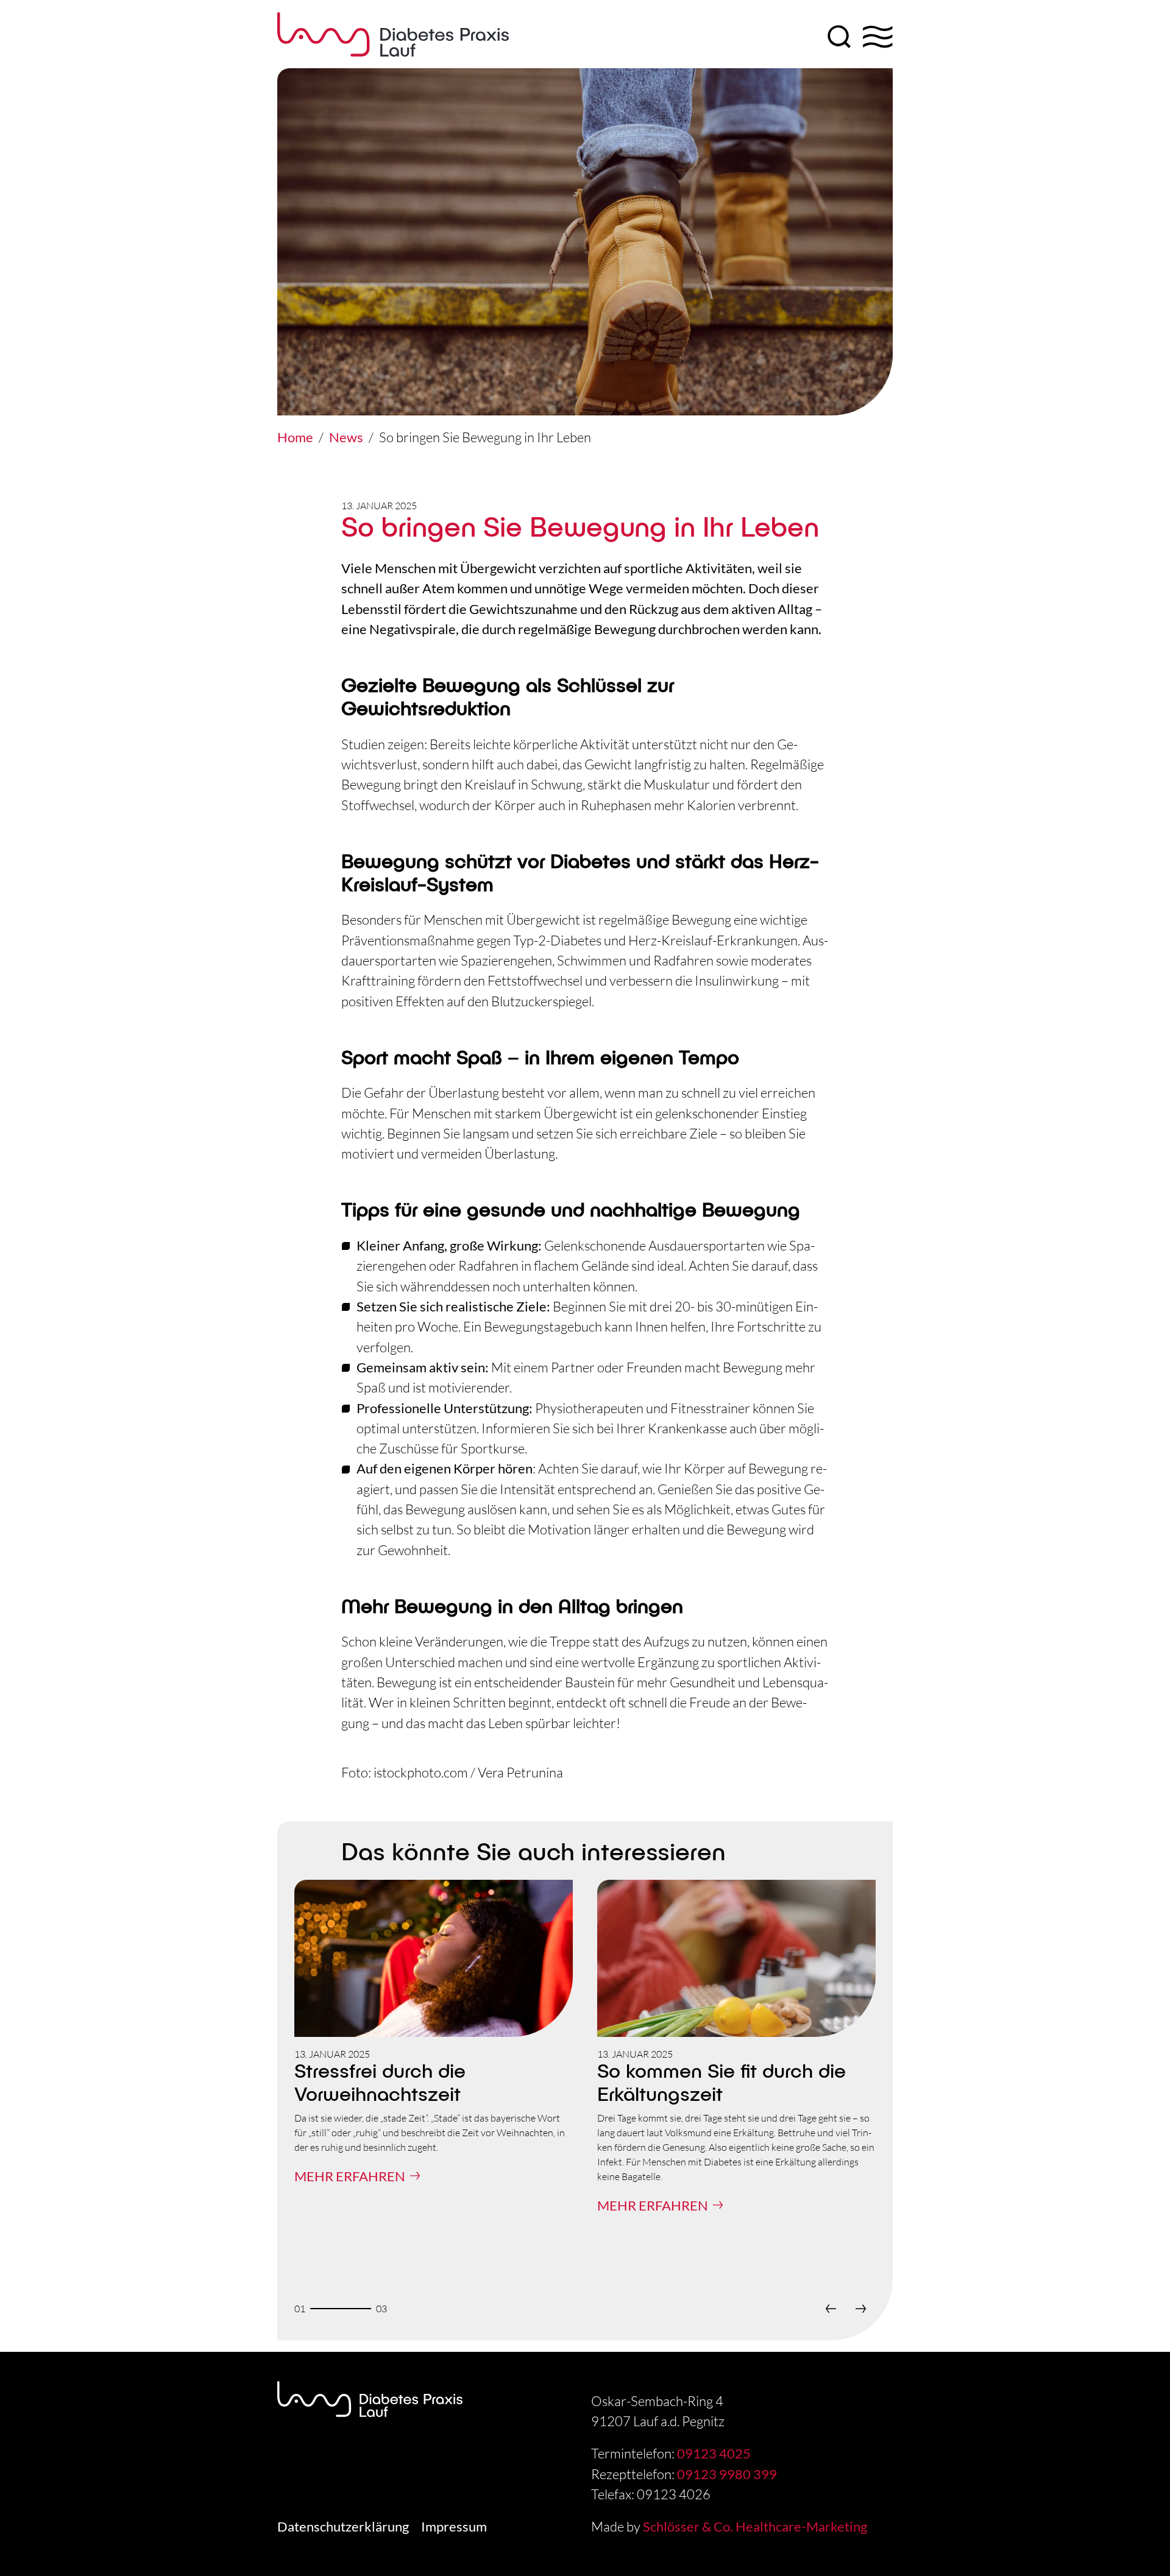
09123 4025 (714, 2453)
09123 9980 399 (727, 2474)
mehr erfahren (350, 2176)
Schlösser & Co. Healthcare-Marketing (755, 2526)
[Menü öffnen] (878, 37)
